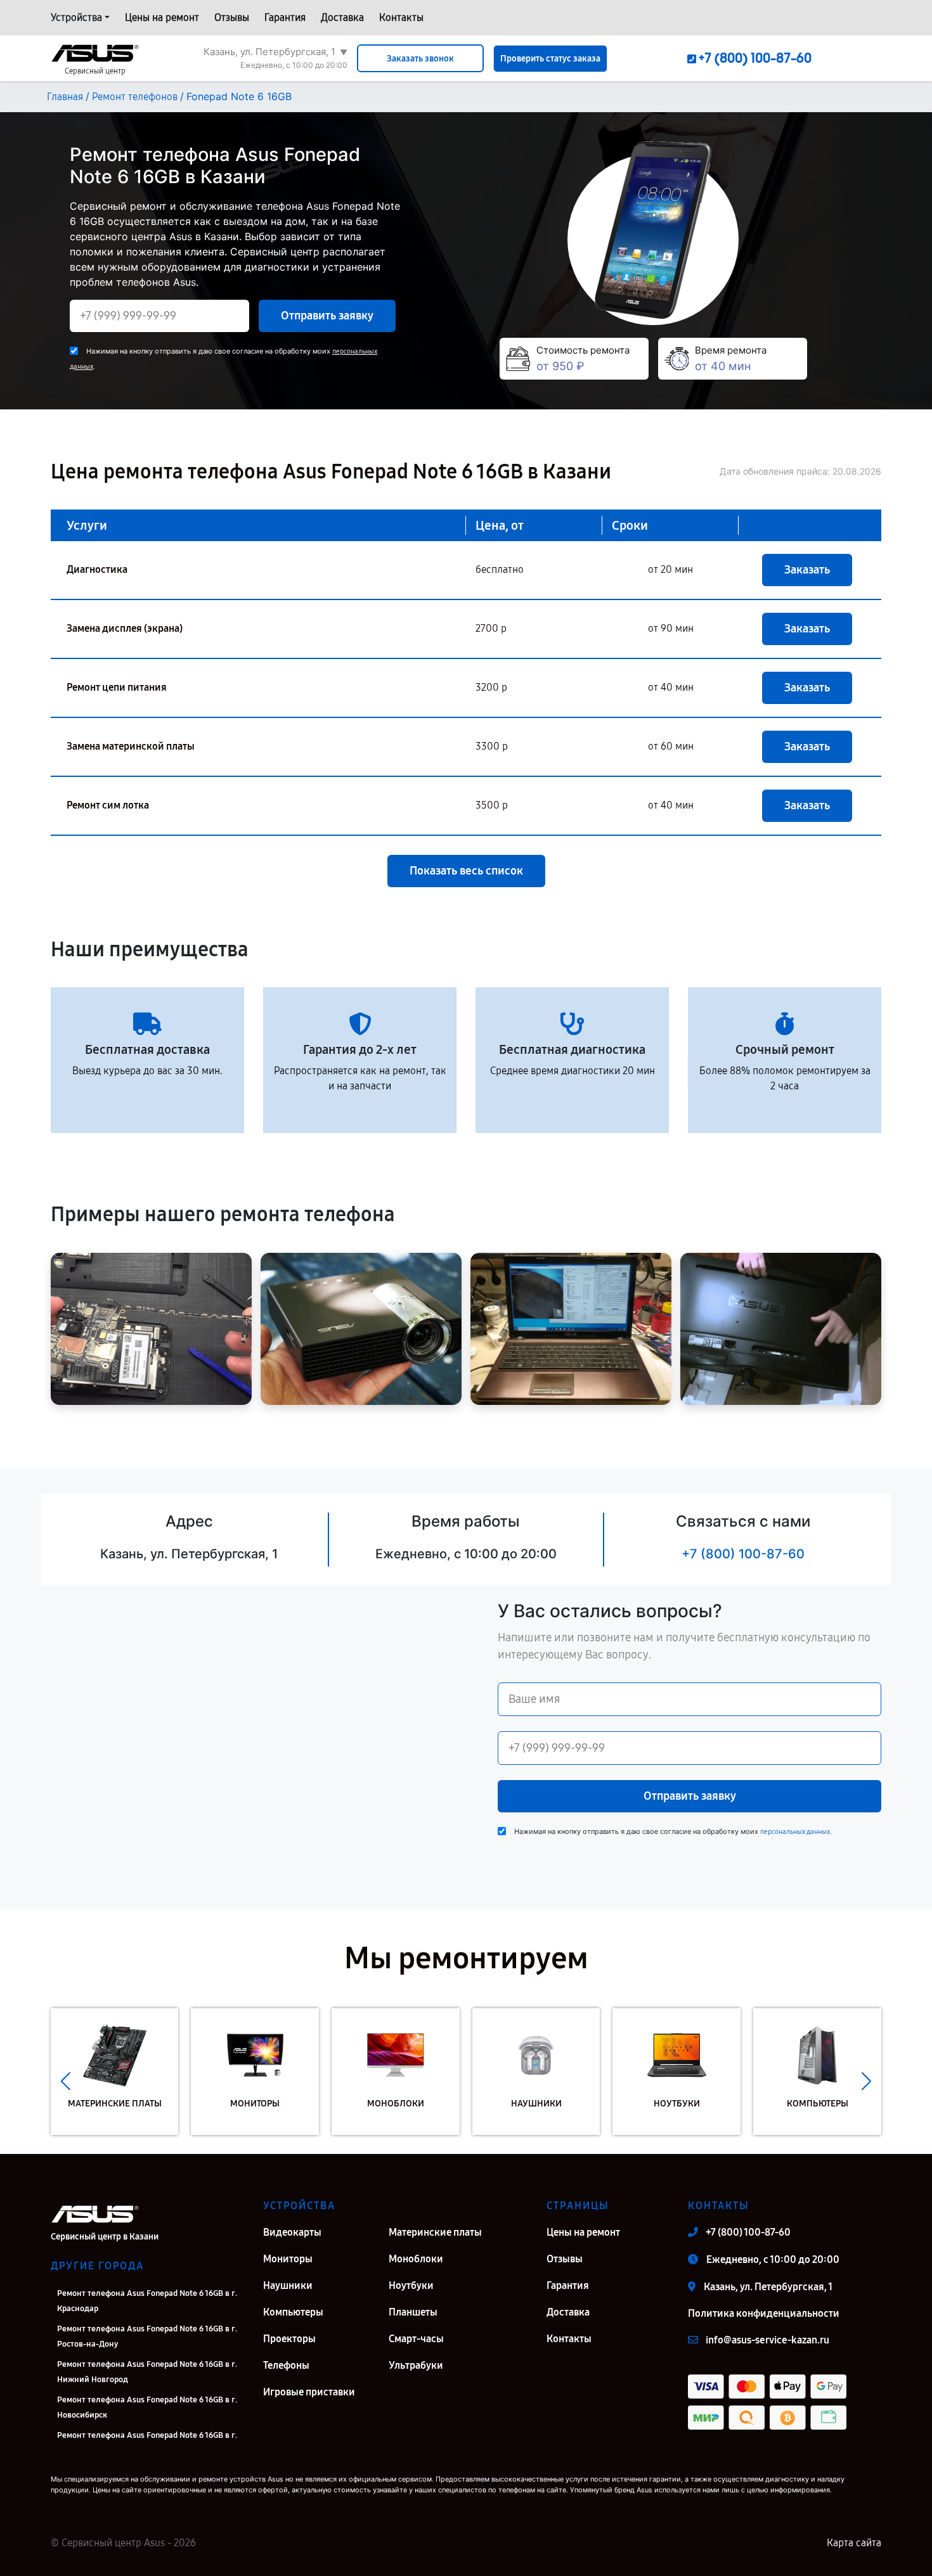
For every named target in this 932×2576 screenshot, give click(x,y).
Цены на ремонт (162, 17)
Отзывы (232, 17)
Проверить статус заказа (550, 59)
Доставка (342, 17)
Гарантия (285, 17)
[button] (66, 2081)
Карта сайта (854, 2543)
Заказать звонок (420, 59)
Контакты (401, 17)
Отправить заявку (327, 316)
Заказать (807, 570)
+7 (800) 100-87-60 (743, 1554)
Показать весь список (466, 871)
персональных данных (795, 1832)
